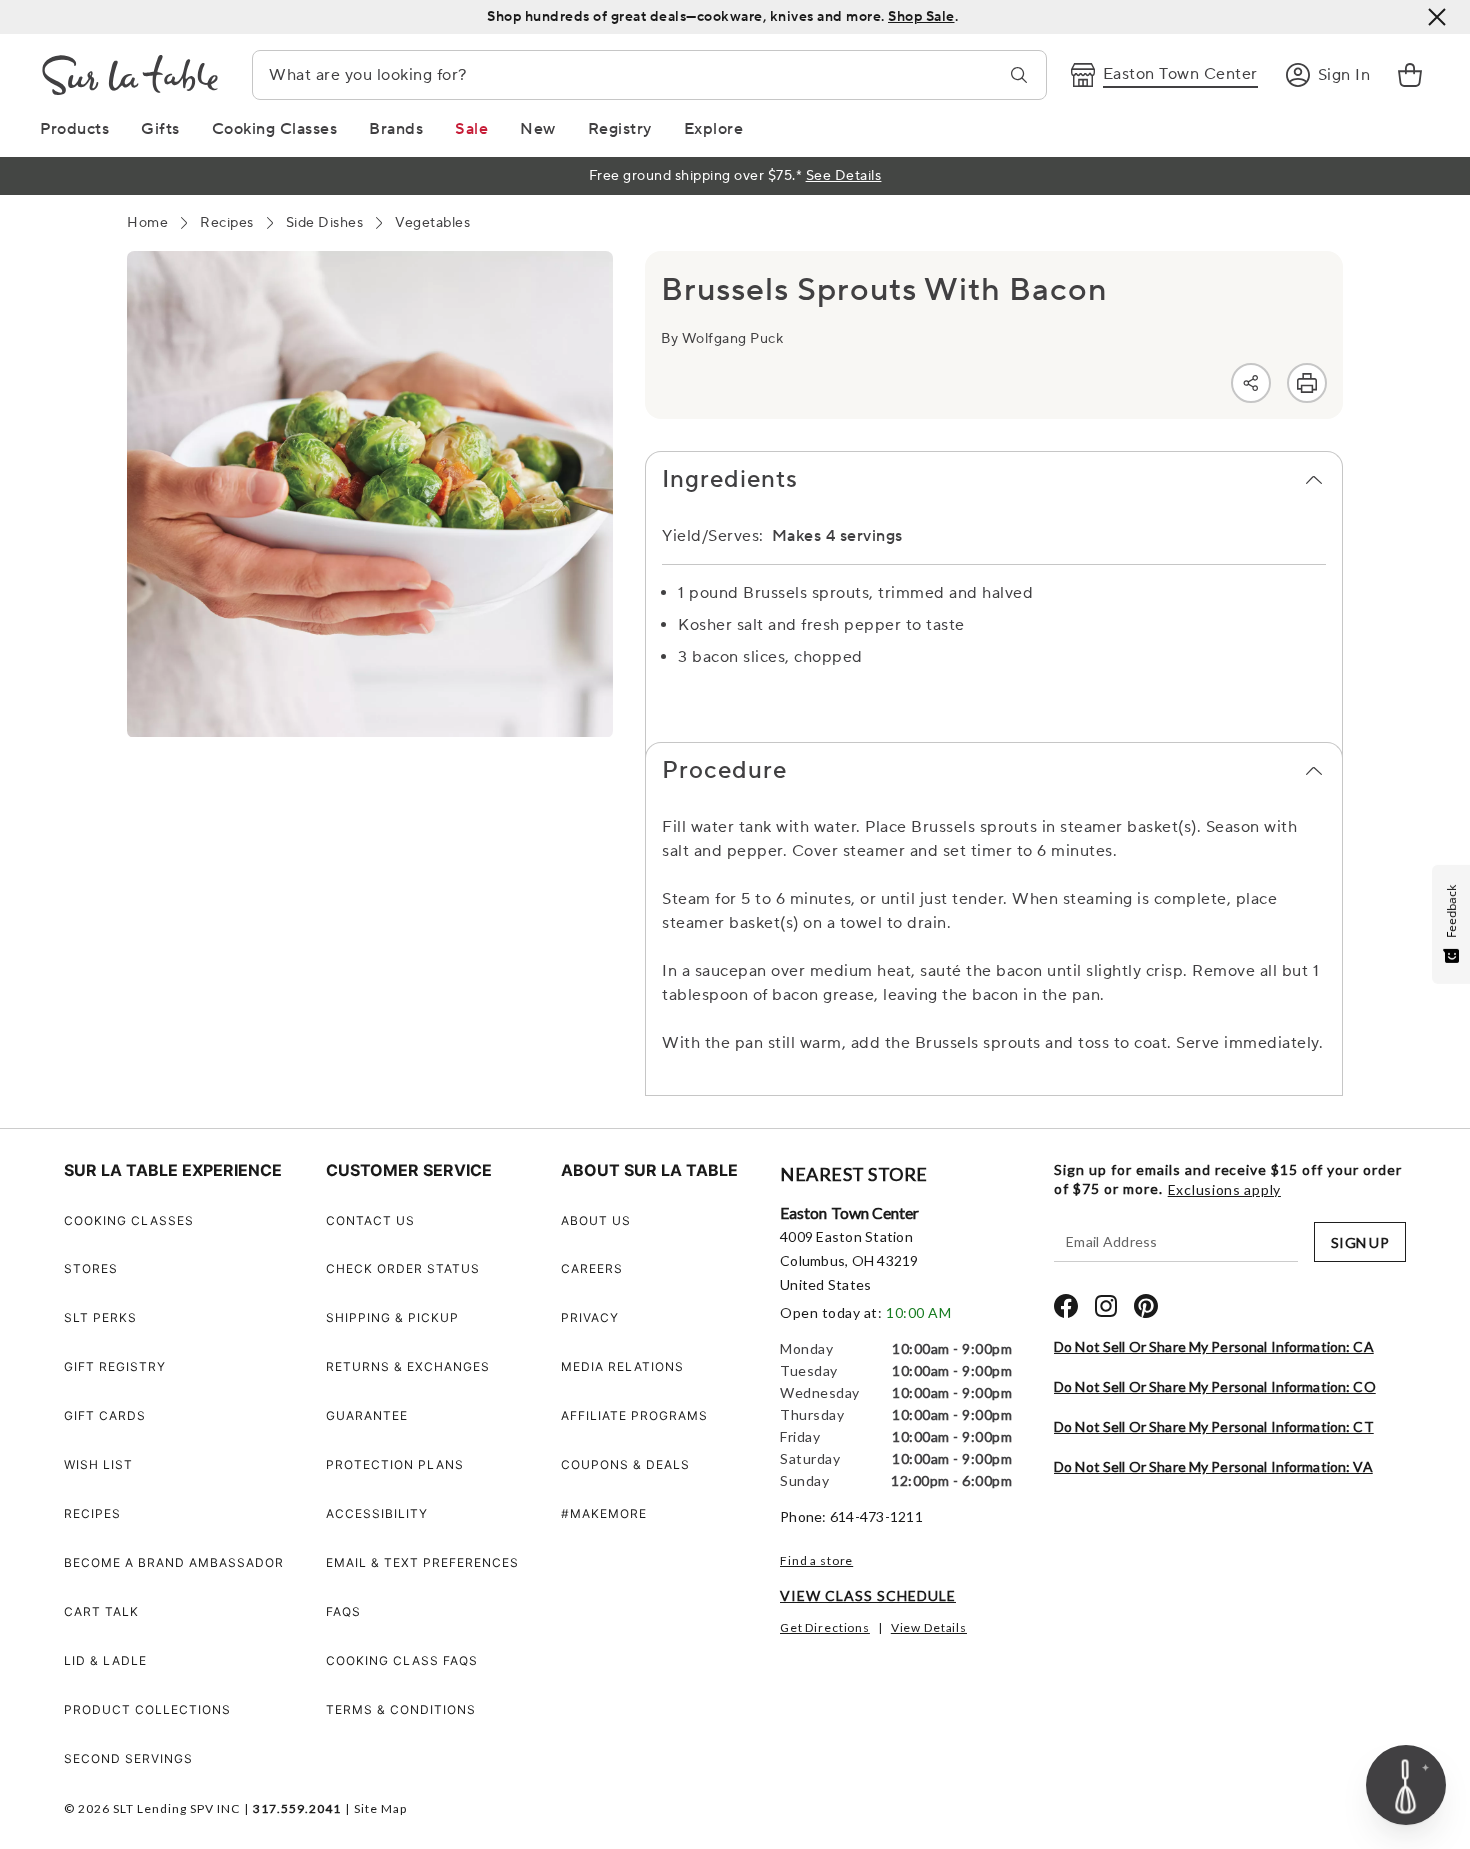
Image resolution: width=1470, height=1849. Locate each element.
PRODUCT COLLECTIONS (147, 1709)
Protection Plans (395, 1464)
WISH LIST (98, 1464)
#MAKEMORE (604, 1513)
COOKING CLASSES (129, 1220)
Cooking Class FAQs (402, 1660)
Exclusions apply (1224, 1190)
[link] (1410, 75)
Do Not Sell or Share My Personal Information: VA (1213, 1466)
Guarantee (367, 1415)
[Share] (1251, 383)
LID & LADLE (105, 1660)
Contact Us (370, 1220)
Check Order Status (403, 1268)
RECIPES (92, 1513)
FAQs (343, 1611)
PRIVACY (590, 1317)
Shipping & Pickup (392, 1317)
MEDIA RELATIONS (622, 1366)
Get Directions (825, 1627)
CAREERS (592, 1268)
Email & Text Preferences (422, 1562)
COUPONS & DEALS (625, 1464)
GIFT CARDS (105, 1415)
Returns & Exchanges (408, 1366)
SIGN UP (1360, 1242)
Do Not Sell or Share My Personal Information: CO (1215, 1386)
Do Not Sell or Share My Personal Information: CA (1214, 1346)
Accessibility (377, 1513)
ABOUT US (596, 1220)
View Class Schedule (868, 1595)
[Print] (1307, 383)
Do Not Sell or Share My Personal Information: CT (1214, 1426)
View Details (929, 1627)
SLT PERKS (100, 1317)
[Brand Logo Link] (130, 75)
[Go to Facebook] (1066, 1306)
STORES (91, 1268)
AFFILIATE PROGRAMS (634, 1415)
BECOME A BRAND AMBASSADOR (174, 1562)
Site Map (380, 1808)
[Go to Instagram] (1106, 1306)
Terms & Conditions (401, 1709)
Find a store (816, 1560)
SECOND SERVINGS (128, 1758)
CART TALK (101, 1611)
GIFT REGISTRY (115, 1366)
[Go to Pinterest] (1146, 1306)
